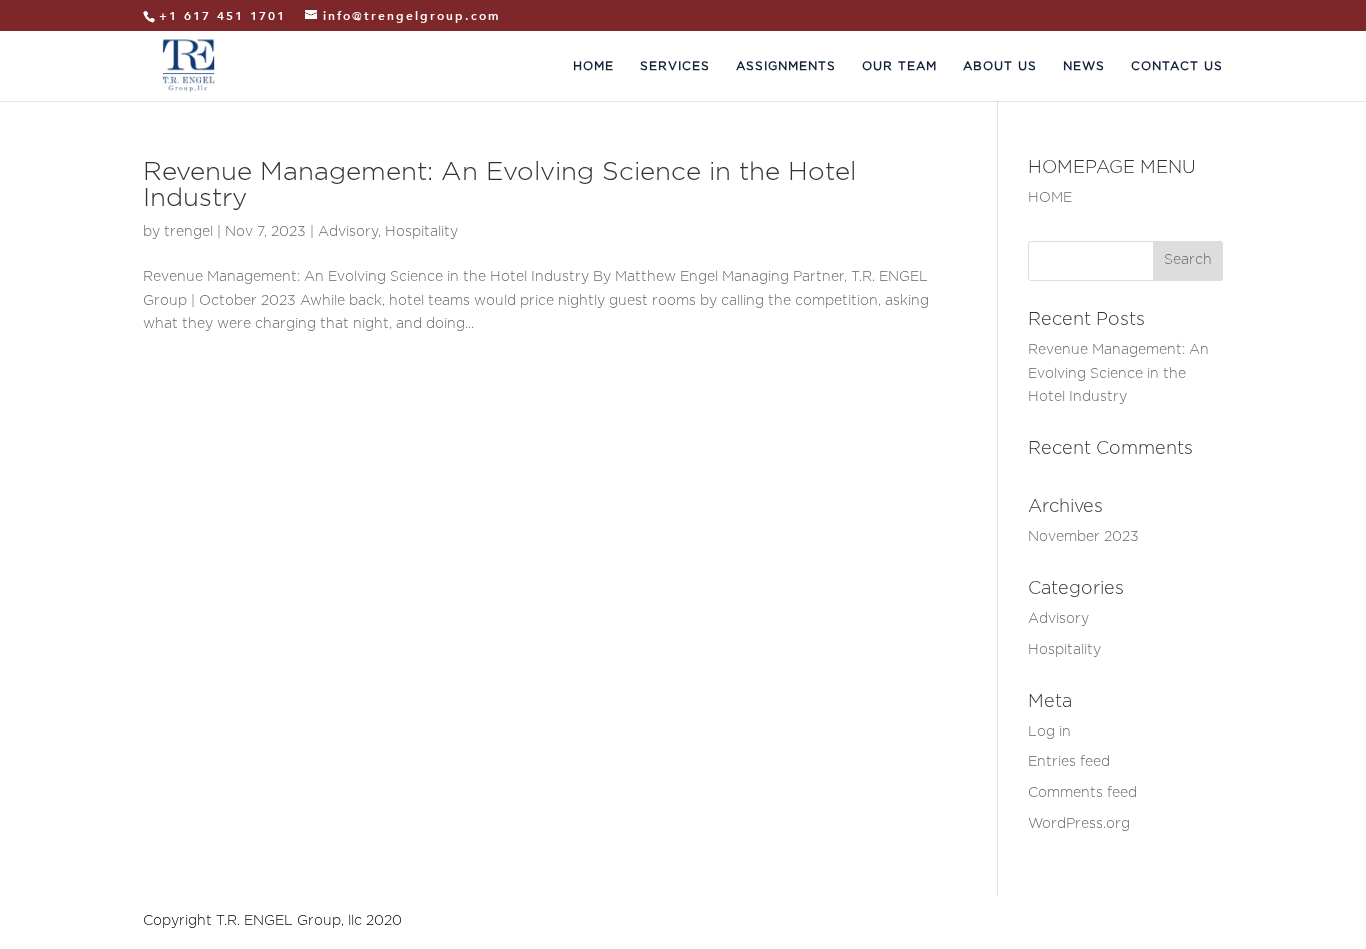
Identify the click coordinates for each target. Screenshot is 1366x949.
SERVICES (675, 65)
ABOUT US (1000, 65)
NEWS (1084, 65)
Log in (1049, 732)
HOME (593, 65)
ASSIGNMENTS (786, 65)
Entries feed (1069, 762)
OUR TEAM (899, 65)
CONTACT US (1177, 65)
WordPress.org (1079, 824)
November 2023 (1083, 537)
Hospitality (421, 232)
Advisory (348, 232)
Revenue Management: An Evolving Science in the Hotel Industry (1118, 374)
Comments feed (1082, 793)
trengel (188, 232)
